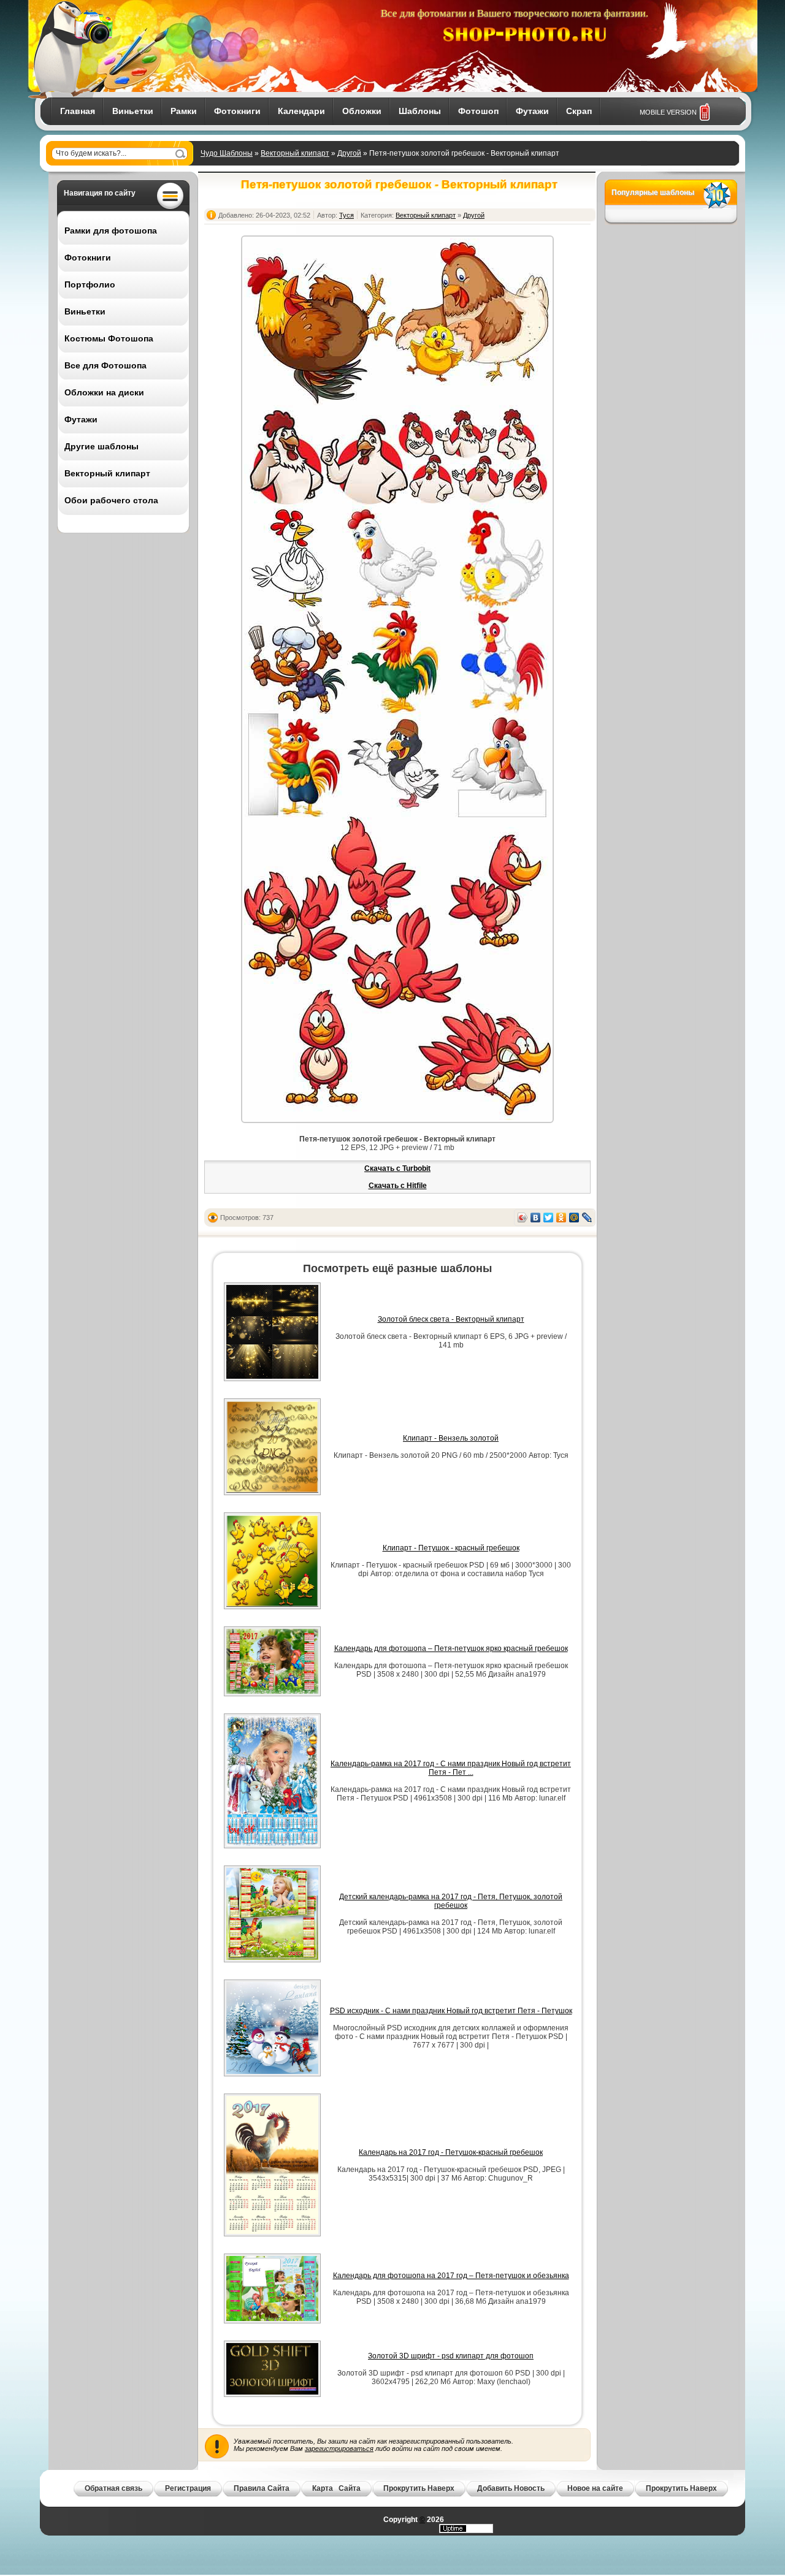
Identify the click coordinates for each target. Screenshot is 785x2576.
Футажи (532, 111)
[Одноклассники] (561, 1218)
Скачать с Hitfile (398, 1186)
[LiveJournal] (587, 1218)
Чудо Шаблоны (227, 153)
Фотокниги (237, 111)
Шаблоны (420, 111)
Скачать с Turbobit (397, 1168)
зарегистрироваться (339, 2448)
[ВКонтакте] (536, 1218)
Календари (301, 111)
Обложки (362, 111)
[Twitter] (549, 1218)
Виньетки (133, 111)
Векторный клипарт (295, 153)
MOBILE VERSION (668, 112)
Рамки (184, 111)
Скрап (579, 111)
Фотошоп (478, 111)
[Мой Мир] (574, 1218)
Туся (347, 215)
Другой (349, 153)
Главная (78, 111)
